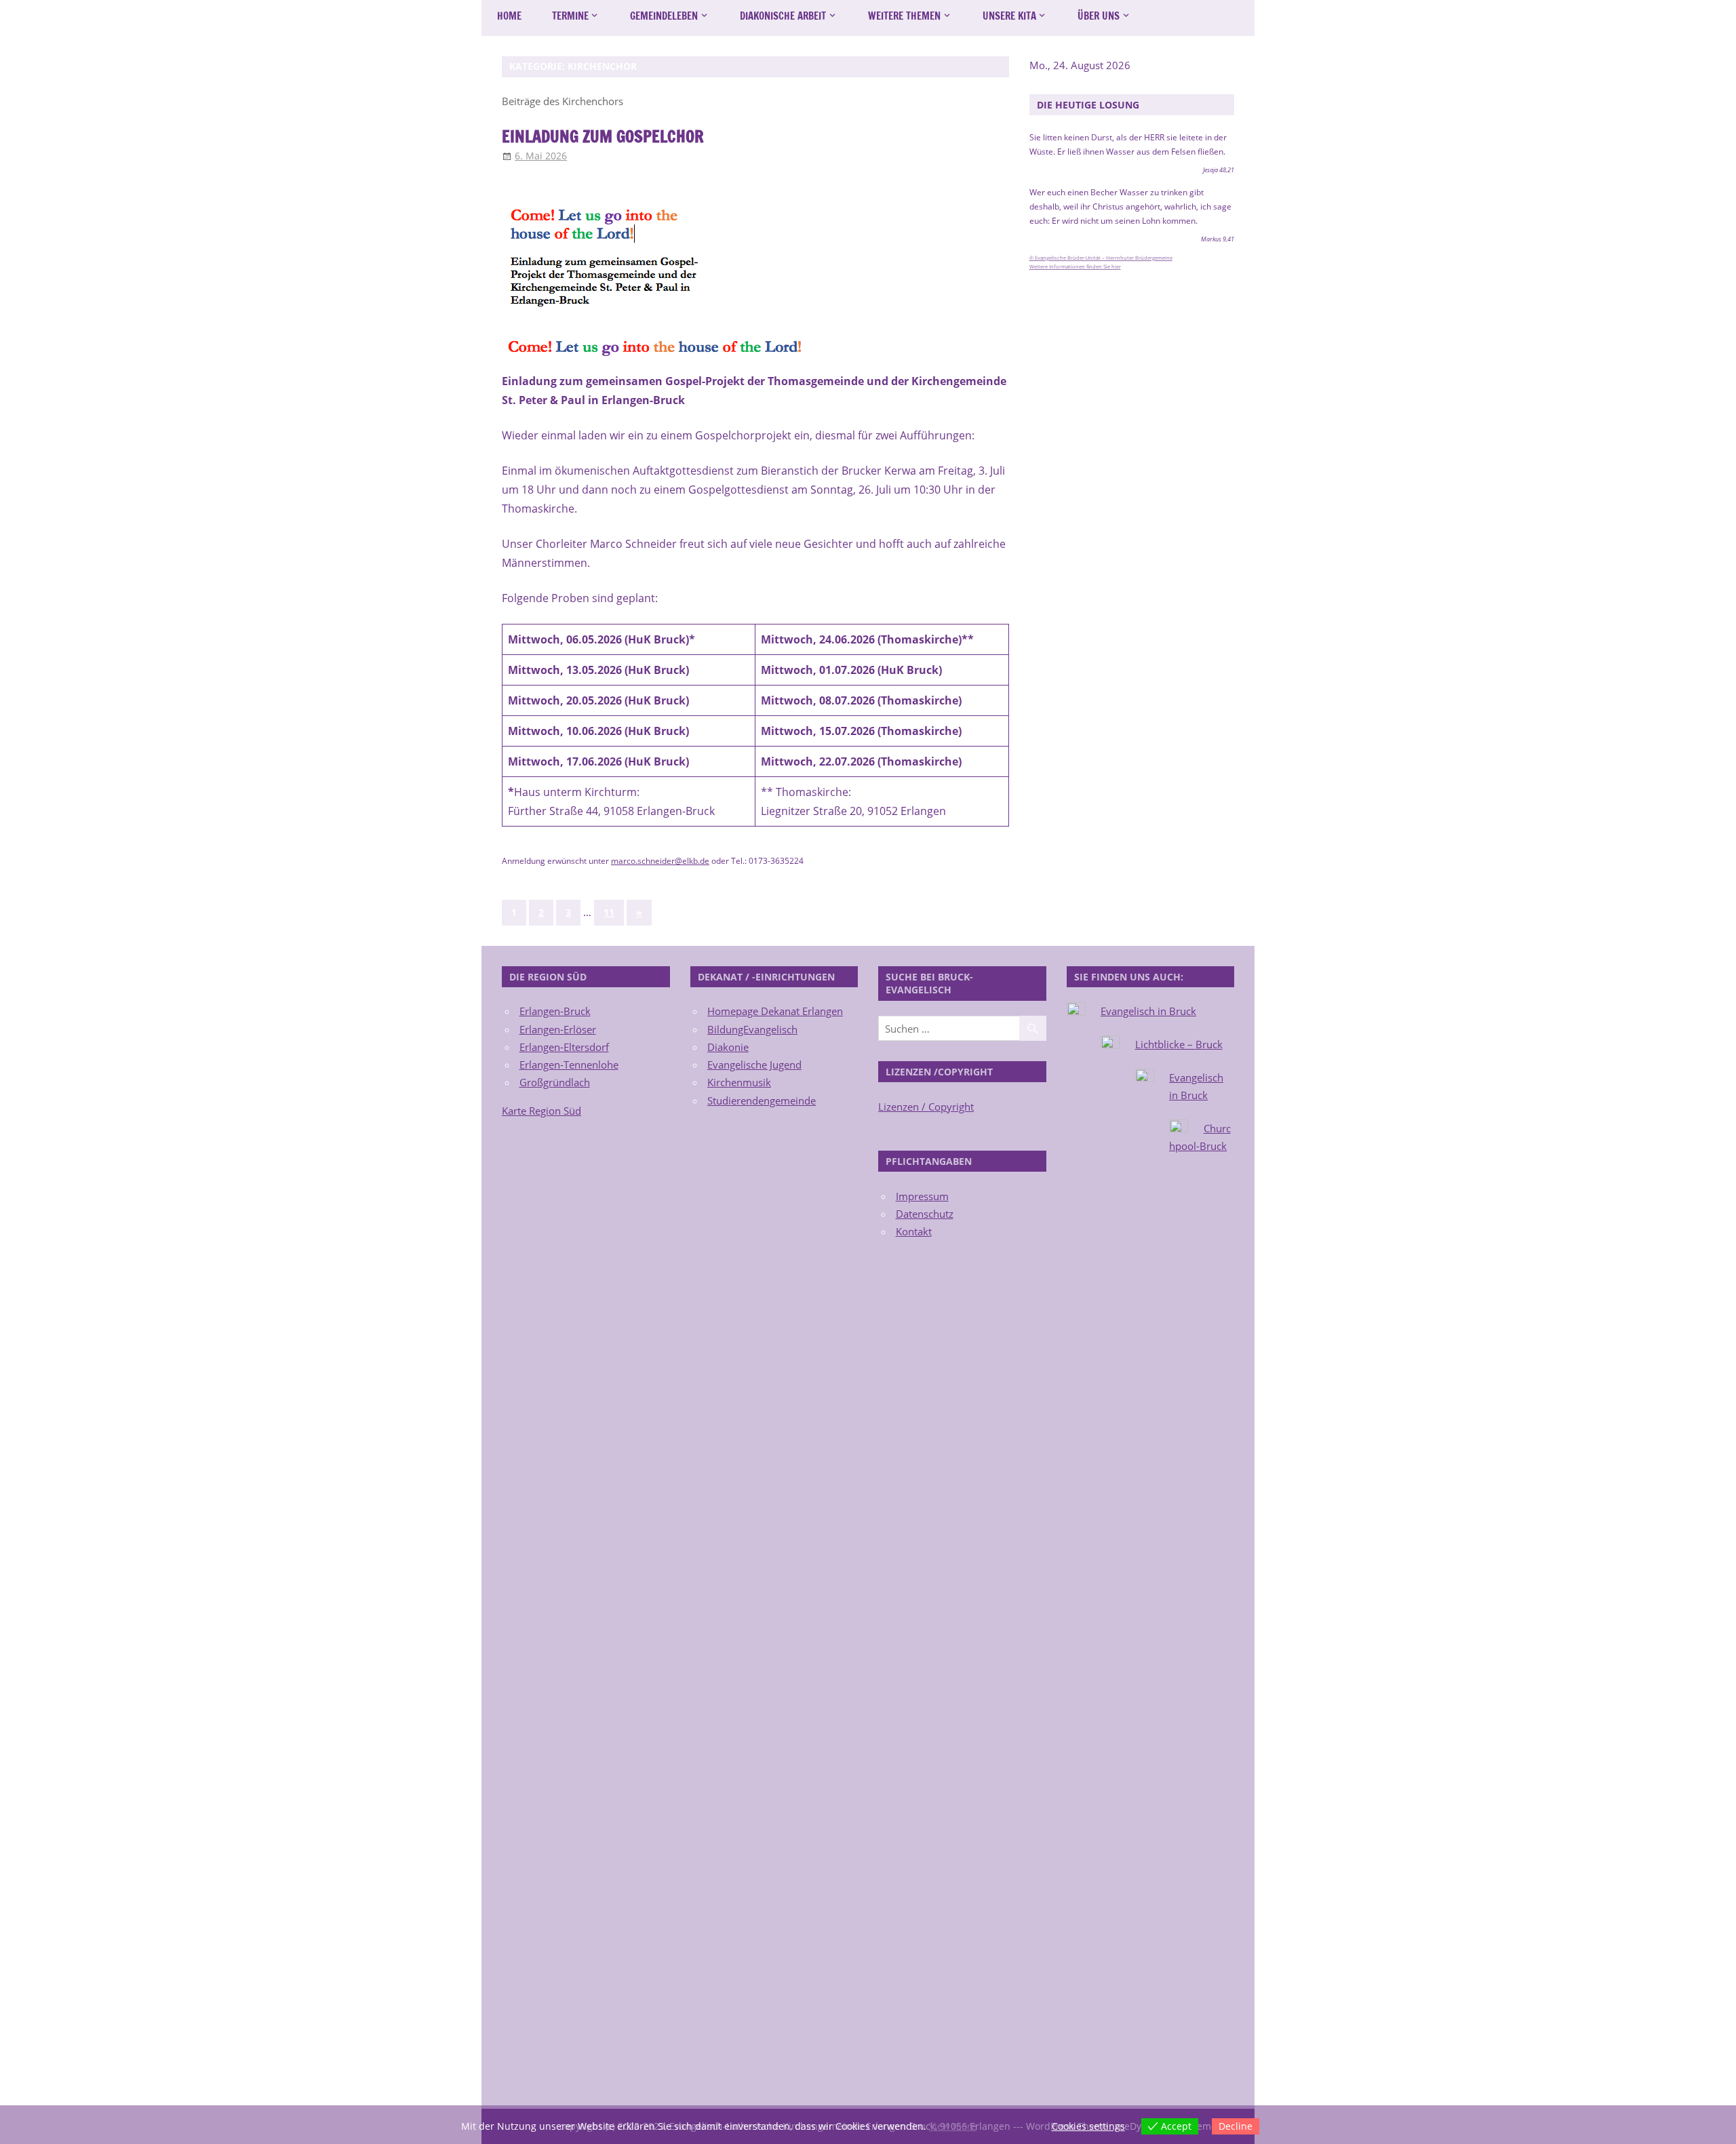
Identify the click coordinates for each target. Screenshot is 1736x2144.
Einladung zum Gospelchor (603, 136)
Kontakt (914, 1231)
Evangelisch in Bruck (1148, 1011)
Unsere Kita (1009, 16)
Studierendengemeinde (762, 1100)
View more (953, 2126)
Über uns (1099, 16)
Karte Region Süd (541, 1111)
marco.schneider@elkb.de (660, 861)
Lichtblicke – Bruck (1179, 1044)
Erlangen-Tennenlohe (569, 1065)
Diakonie (728, 1047)
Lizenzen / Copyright (926, 1107)
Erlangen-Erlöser (558, 1029)
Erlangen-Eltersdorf (564, 1047)
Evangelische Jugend (754, 1065)
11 (609, 912)
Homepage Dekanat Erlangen (775, 1011)
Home (509, 16)
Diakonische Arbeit (783, 16)
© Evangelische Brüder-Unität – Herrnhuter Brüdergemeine (1101, 258)
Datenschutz (925, 1214)
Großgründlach (555, 1082)
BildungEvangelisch (752, 1029)
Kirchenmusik (739, 1082)
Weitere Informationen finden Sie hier (1075, 266)
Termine (570, 16)
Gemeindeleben (664, 16)
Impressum (922, 1196)
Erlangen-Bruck (555, 1011)
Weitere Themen (904, 16)
